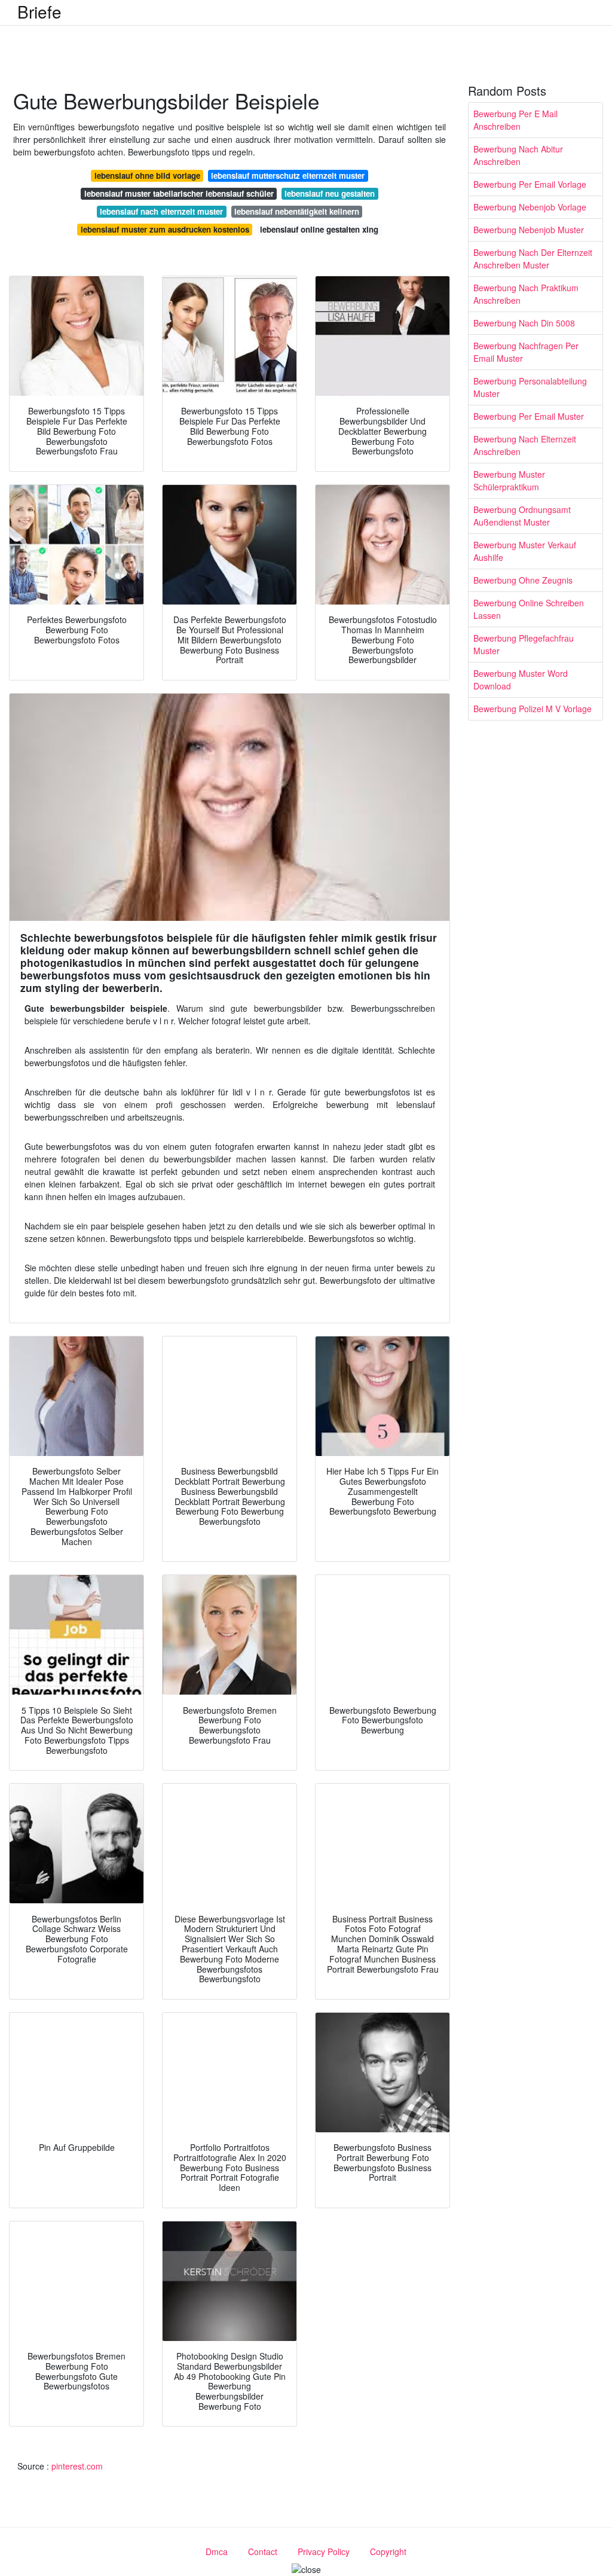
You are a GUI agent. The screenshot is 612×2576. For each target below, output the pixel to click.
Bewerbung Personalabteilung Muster (530, 387)
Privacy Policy (324, 2551)
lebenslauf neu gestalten (330, 193)
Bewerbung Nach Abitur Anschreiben (518, 155)
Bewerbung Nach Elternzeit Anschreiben (525, 445)
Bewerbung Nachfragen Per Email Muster (526, 352)
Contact (263, 2551)
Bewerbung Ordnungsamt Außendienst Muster (522, 516)
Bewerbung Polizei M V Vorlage (533, 709)
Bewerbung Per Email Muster (529, 416)
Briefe (39, 11)
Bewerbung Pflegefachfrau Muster (524, 644)
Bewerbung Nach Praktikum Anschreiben (526, 294)
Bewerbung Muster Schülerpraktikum (509, 480)
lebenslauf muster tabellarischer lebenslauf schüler (179, 193)
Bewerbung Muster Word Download (521, 680)
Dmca (217, 2551)
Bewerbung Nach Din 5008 (524, 323)
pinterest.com (77, 2466)
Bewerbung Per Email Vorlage (530, 184)
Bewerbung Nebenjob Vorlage (530, 207)
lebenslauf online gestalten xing (319, 229)
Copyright (388, 2551)
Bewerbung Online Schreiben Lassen (529, 609)
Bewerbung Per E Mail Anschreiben (515, 120)
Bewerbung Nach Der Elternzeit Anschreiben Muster (533, 259)
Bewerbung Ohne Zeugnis (523, 580)
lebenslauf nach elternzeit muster (161, 211)
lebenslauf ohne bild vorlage (147, 176)
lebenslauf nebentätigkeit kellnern (297, 211)
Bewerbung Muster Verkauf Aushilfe (525, 551)
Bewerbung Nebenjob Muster (529, 230)
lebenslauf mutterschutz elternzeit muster (288, 176)
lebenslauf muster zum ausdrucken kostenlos (165, 229)
